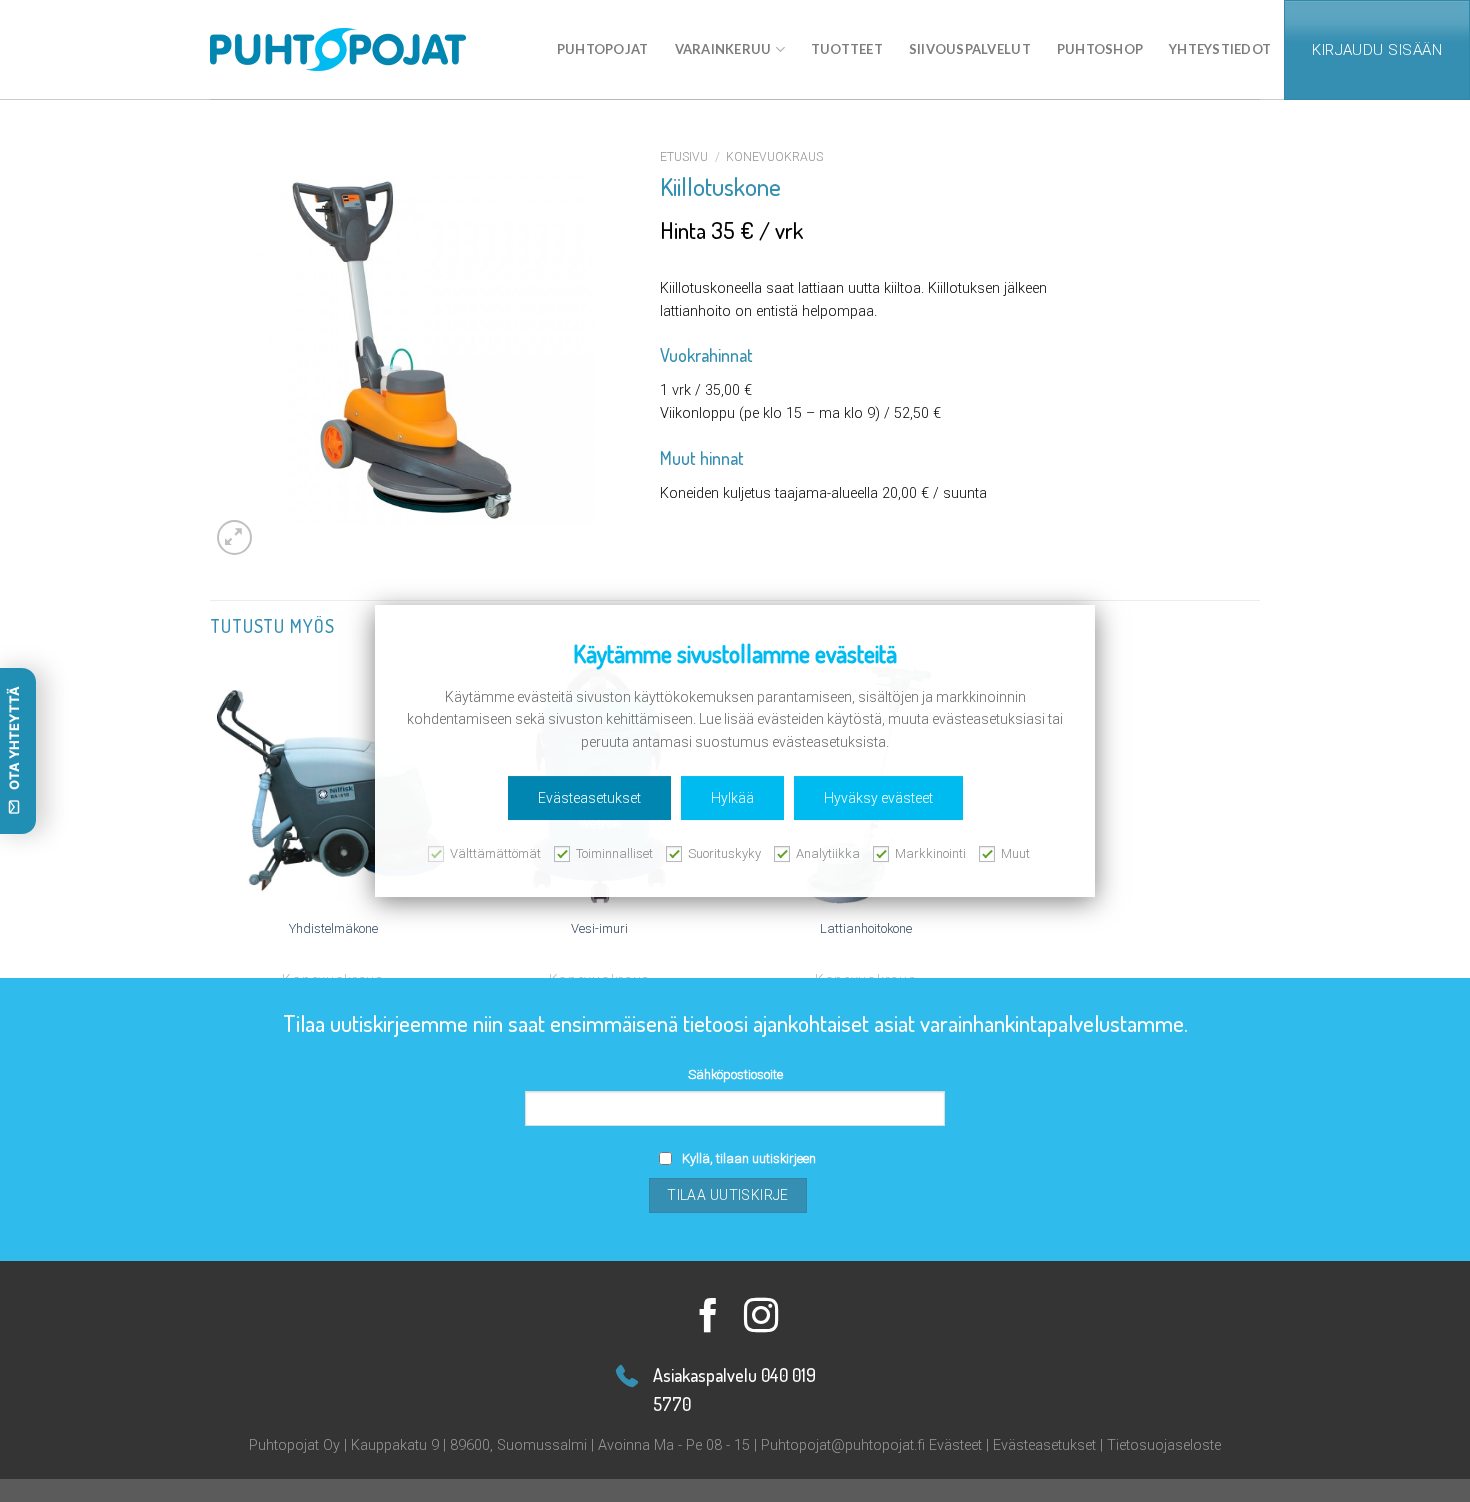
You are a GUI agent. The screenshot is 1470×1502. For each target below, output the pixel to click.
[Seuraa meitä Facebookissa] (708, 1318)
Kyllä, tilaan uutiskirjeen (749, 1158)
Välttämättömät (495, 853)
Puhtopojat (603, 49)
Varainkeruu (723, 49)
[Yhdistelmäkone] (333, 785)
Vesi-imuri (599, 928)
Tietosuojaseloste (1164, 1445)
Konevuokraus (774, 157)
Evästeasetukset (1044, 1445)
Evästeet (955, 1445)
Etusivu (684, 157)
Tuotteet (847, 49)
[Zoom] (234, 537)
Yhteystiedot (1220, 49)
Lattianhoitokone (866, 928)
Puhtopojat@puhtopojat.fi (843, 1445)
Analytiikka (828, 853)
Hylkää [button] (732, 798)
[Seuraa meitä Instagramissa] (761, 1318)
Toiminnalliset (614, 853)
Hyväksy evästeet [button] (878, 798)
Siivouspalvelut (970, 49)
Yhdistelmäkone (333, 928)
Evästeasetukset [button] (589, 798)
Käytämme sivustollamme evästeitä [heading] (735, 653)
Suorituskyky (724, 853)
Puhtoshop (1100, 49)
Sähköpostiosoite (735, 1074)
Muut (1015, 853)
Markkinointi (930, 853)
